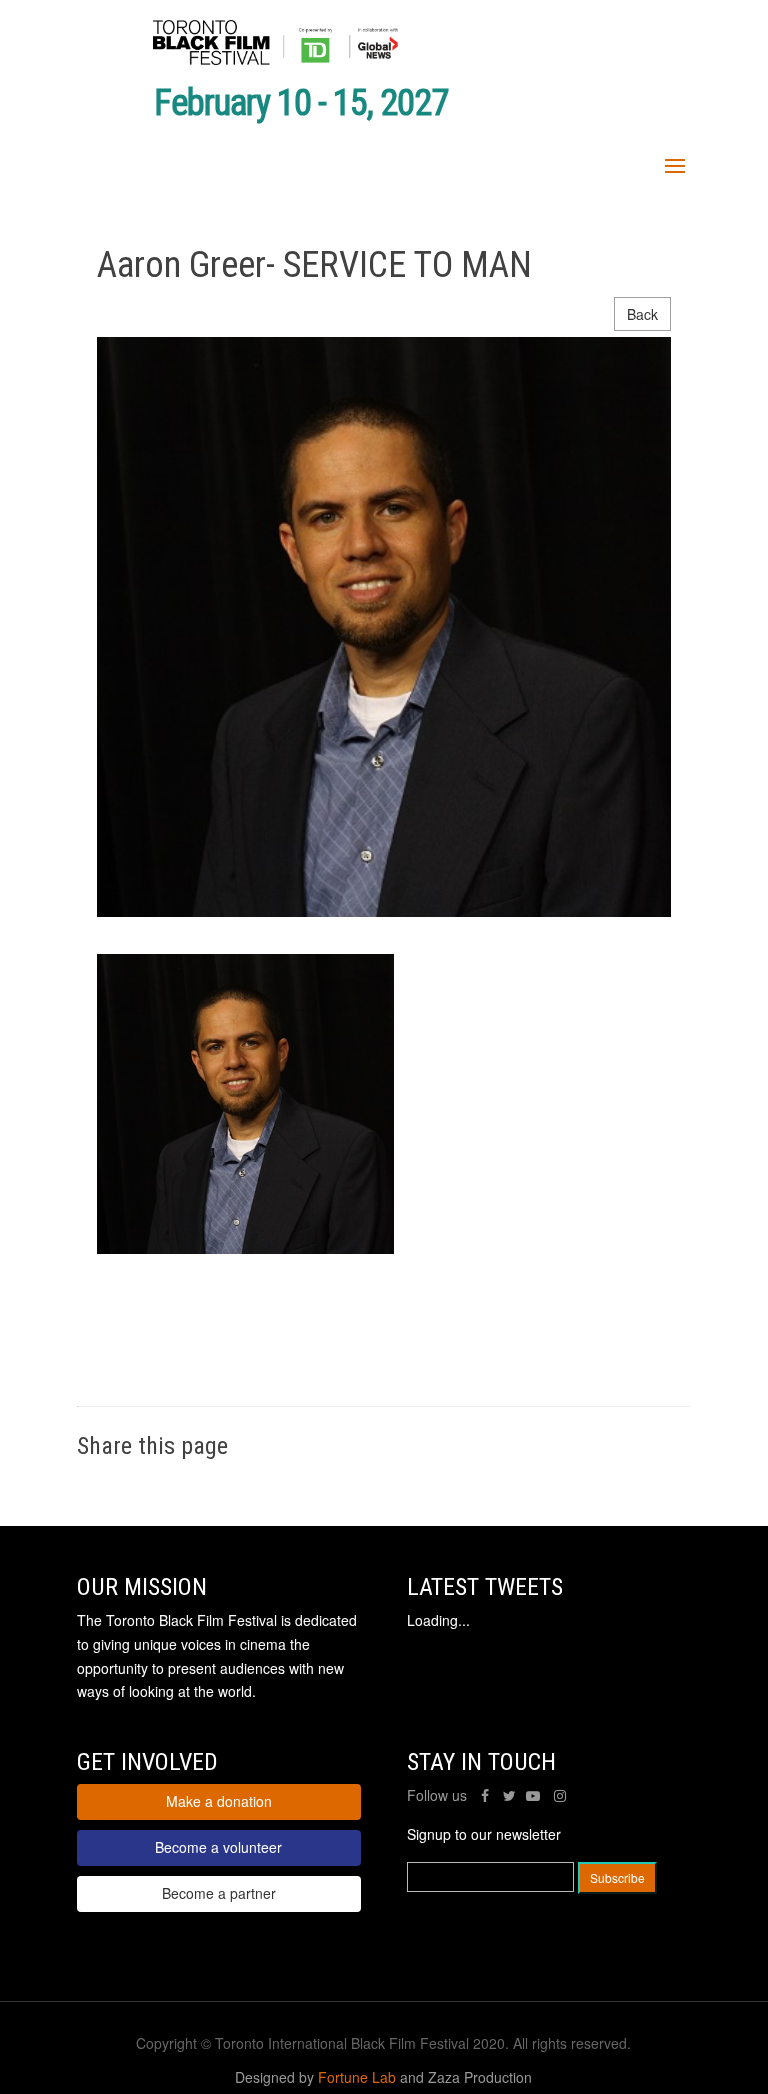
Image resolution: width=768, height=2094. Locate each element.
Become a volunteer (218, 1847)
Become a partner (219, 1893)
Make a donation (219, 1801)
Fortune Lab (357, 2077)
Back (642, 314)
